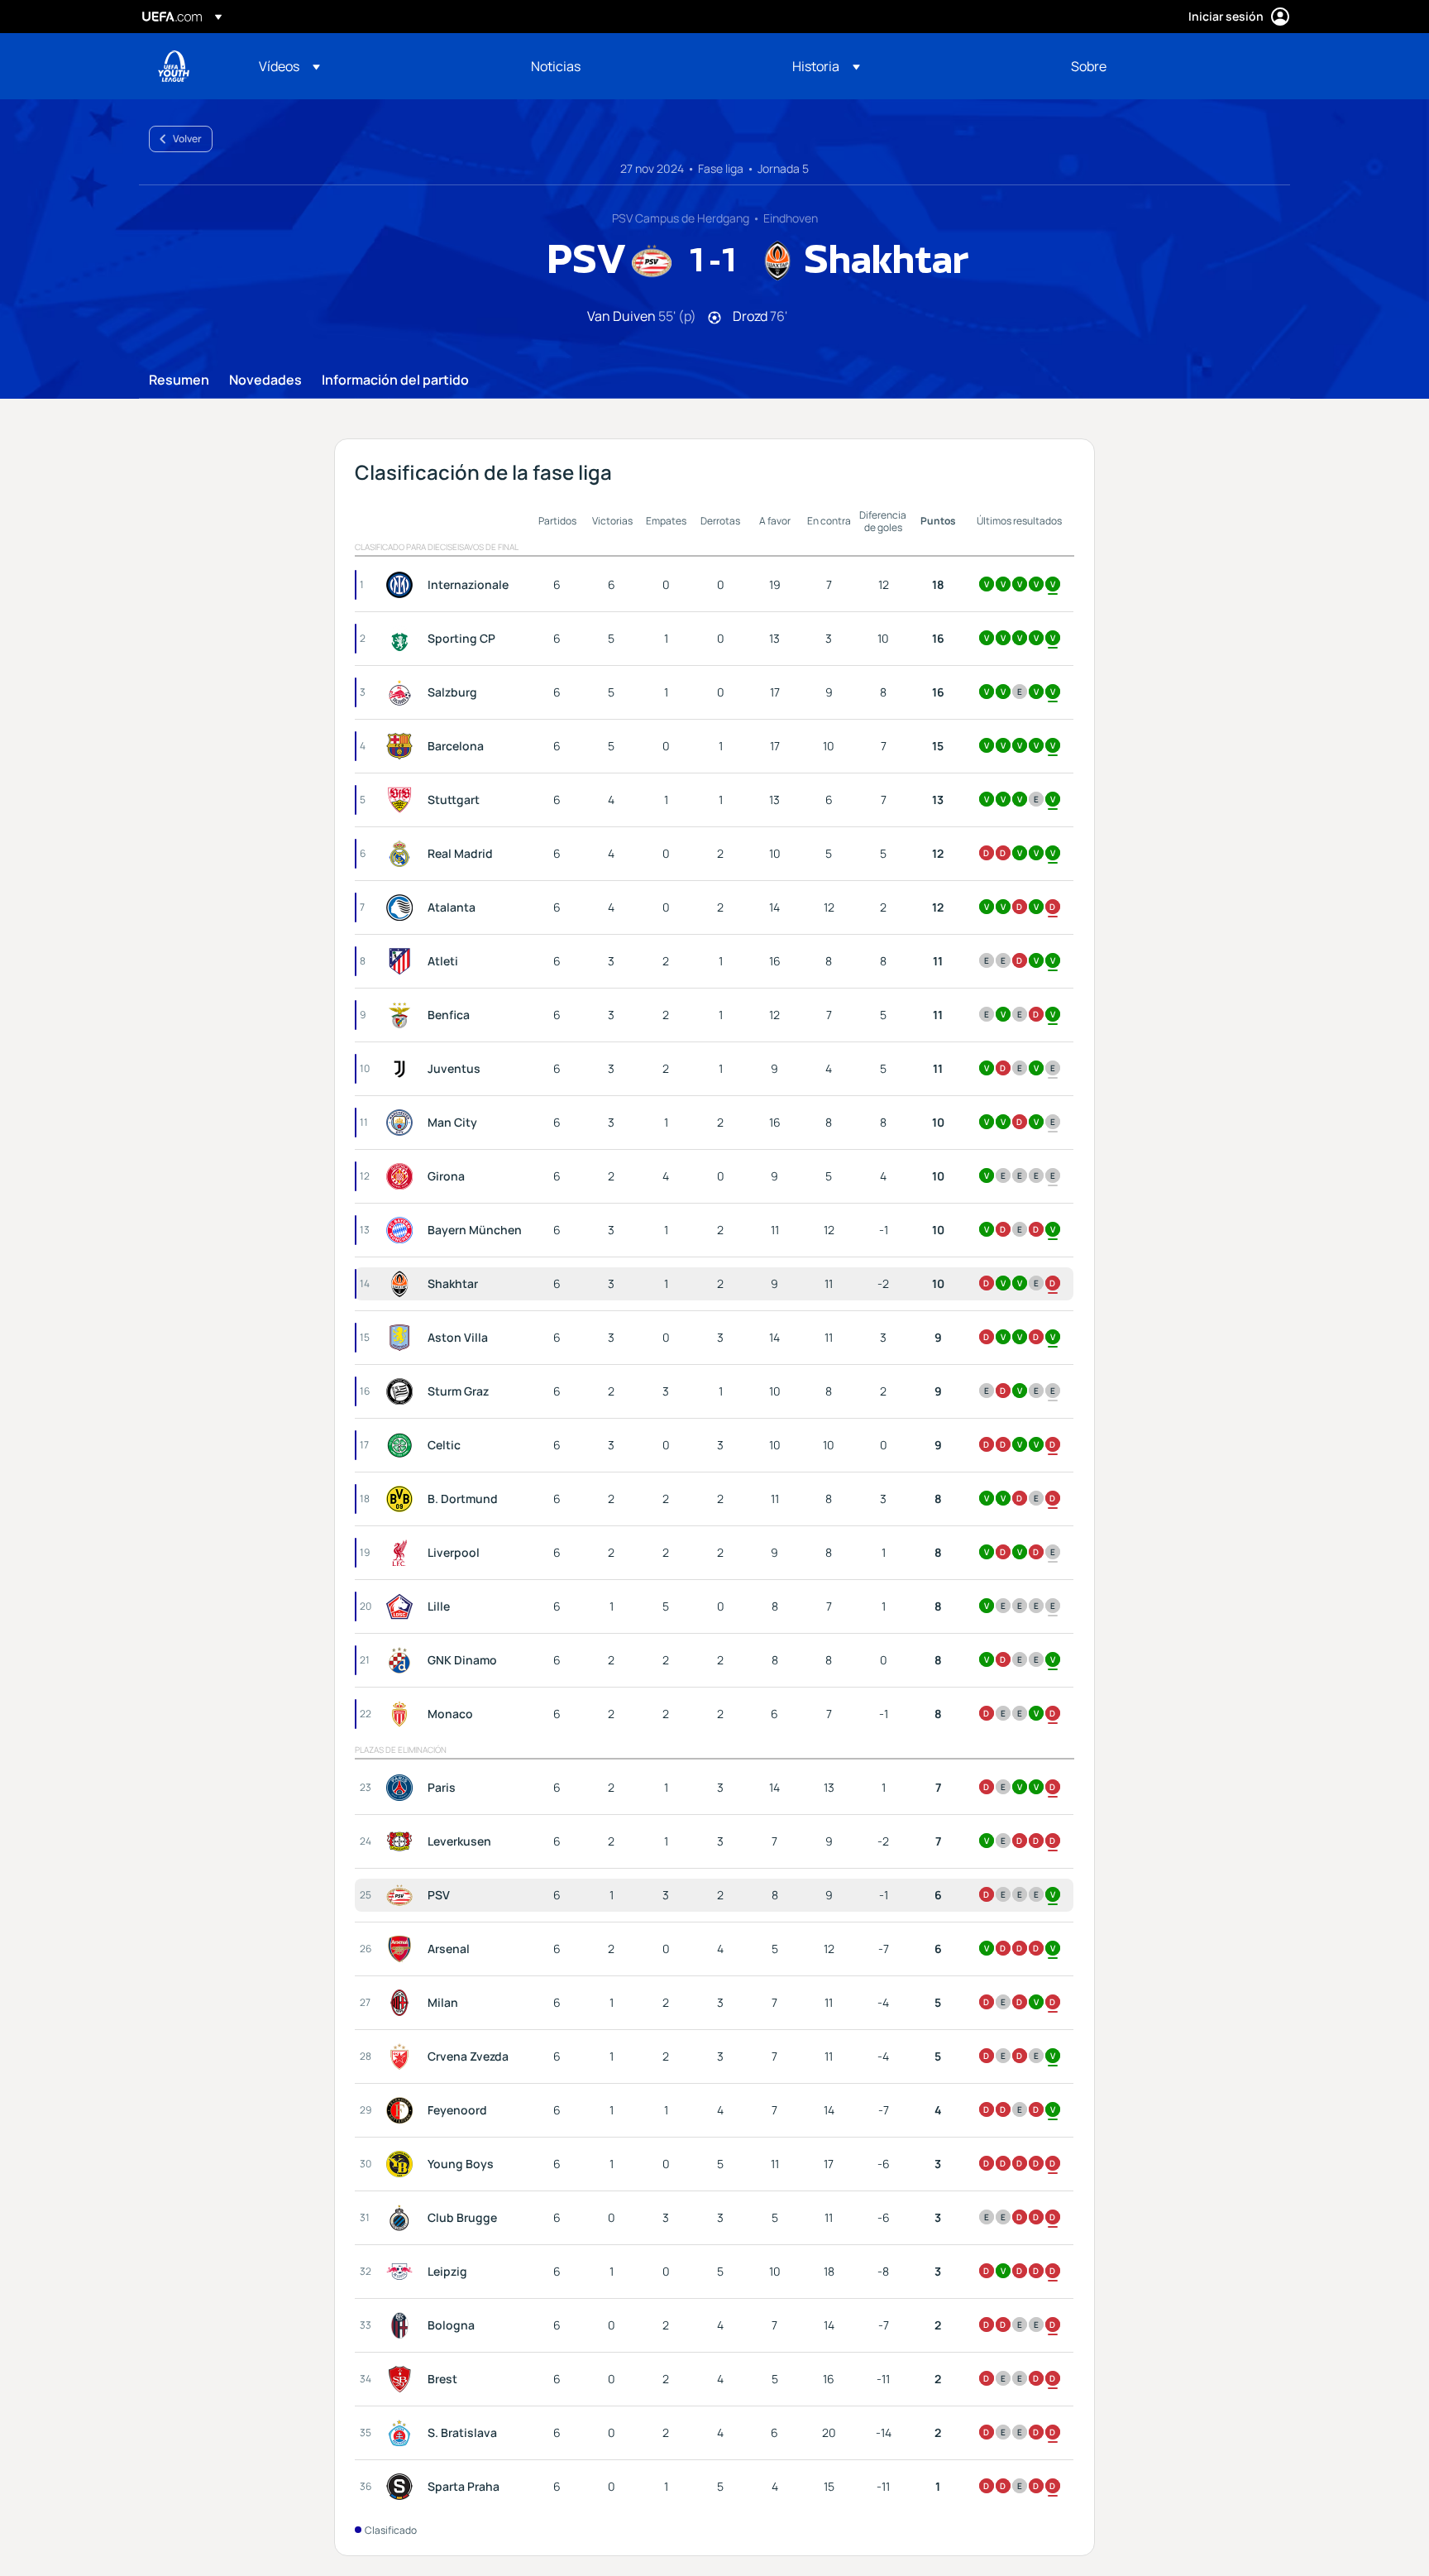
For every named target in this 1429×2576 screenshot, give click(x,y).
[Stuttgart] (403, 800)
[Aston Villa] (403, 1338)
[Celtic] (403, 1445)
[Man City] (403, 1123)
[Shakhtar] (403, 1284)
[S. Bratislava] (403, 2433)
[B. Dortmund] (403, 1499)
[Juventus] (403, 1069)
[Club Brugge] (403, 2218)
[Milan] (403, 2003)
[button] (289, 66)
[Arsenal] (403, 1949)
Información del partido (395, 381)
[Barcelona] (403, 746)
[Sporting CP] (403, 639)
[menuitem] (374, 66)
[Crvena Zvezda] (403, 2056)
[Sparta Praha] (403, 2487)
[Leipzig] (403, 2272)
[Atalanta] (403, 907)
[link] (556, 66)
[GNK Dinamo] (403, 1660)
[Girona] (403, 1176)
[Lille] (403, 1606)
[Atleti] (403, 961)
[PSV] (403, 1895)
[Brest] (403, 2379)
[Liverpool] (403, 1553)
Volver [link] (187, 139)
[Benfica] (403, 1015)
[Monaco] (403, 1714)
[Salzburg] (403, 692)
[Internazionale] (403, 585)
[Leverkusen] (403, 1841)
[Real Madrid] (403, 854)
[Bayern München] (403, 1230)
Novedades (265, 381)
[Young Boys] (403, 2164)
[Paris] (403, 1788)
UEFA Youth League (174, 66)
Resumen (179, 381)
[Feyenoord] (403, 2110)
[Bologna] (403, 2325)
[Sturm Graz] (403, 1391)
